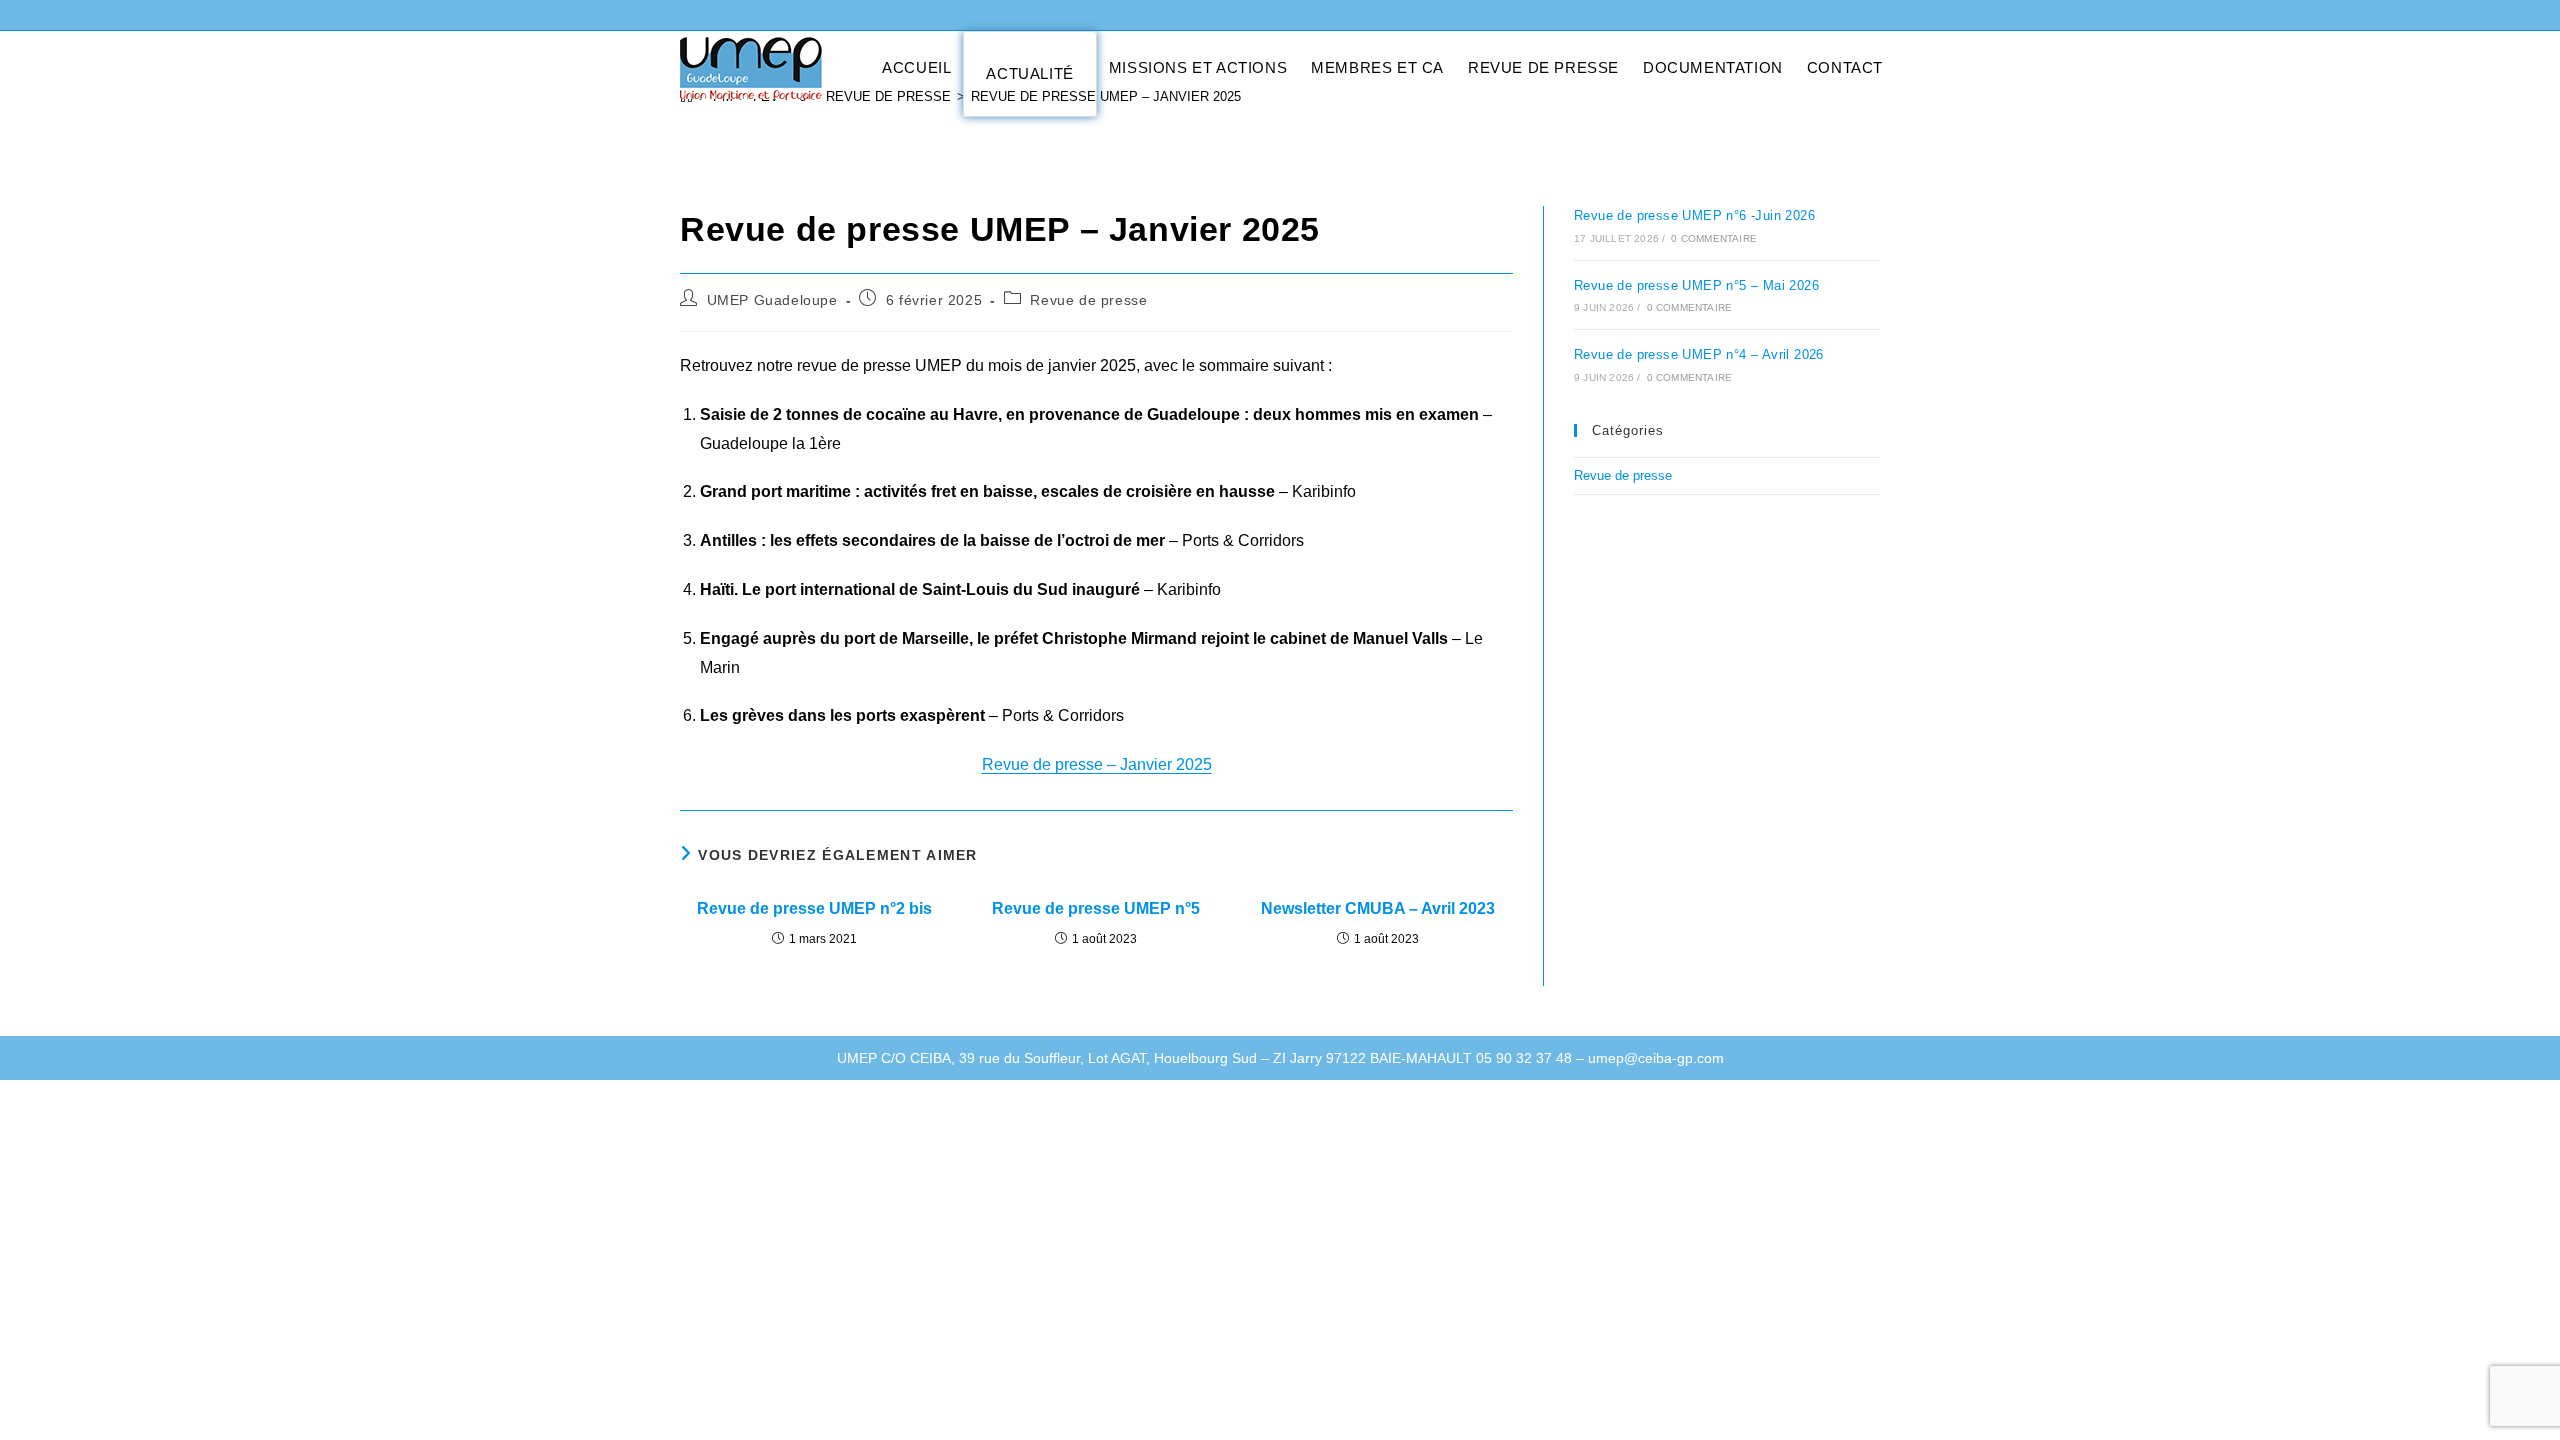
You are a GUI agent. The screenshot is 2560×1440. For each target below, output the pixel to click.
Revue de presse (1088, 300)
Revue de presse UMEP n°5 (1096, 908)
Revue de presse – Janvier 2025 (1097, 764)
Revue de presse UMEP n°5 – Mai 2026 (1696, 285)
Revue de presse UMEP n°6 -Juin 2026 (1694, 215)
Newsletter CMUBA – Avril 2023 (1378, 908)
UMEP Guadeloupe (772, 300)
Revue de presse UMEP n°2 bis (814, 908)
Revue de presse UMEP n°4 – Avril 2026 (1699, 354)
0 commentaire (1714, 238)
